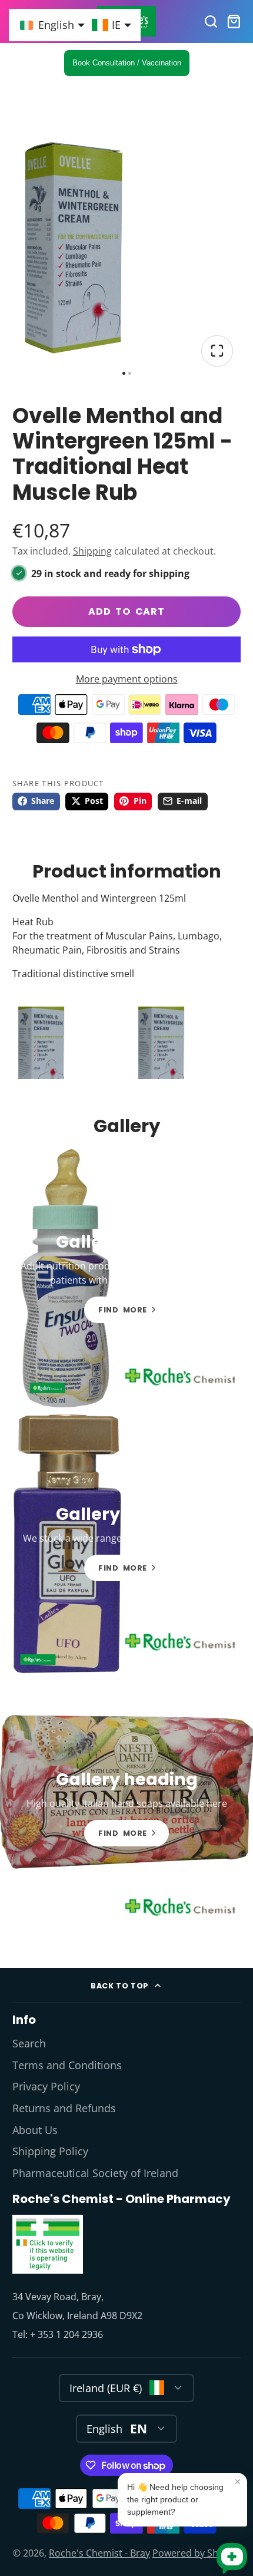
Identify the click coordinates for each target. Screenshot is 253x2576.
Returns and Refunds (64, 2108)
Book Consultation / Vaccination (127, 63)
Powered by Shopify (196, 2553)
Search (29, 2043)
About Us (35, 2130)
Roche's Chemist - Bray (99, 2553)
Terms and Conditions (67, 2065)
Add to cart (126, 611)
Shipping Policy (50, 2151)
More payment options (127, 679)
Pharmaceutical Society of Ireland (95, 2173)
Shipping (92, 551)
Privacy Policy (46, 2086)
